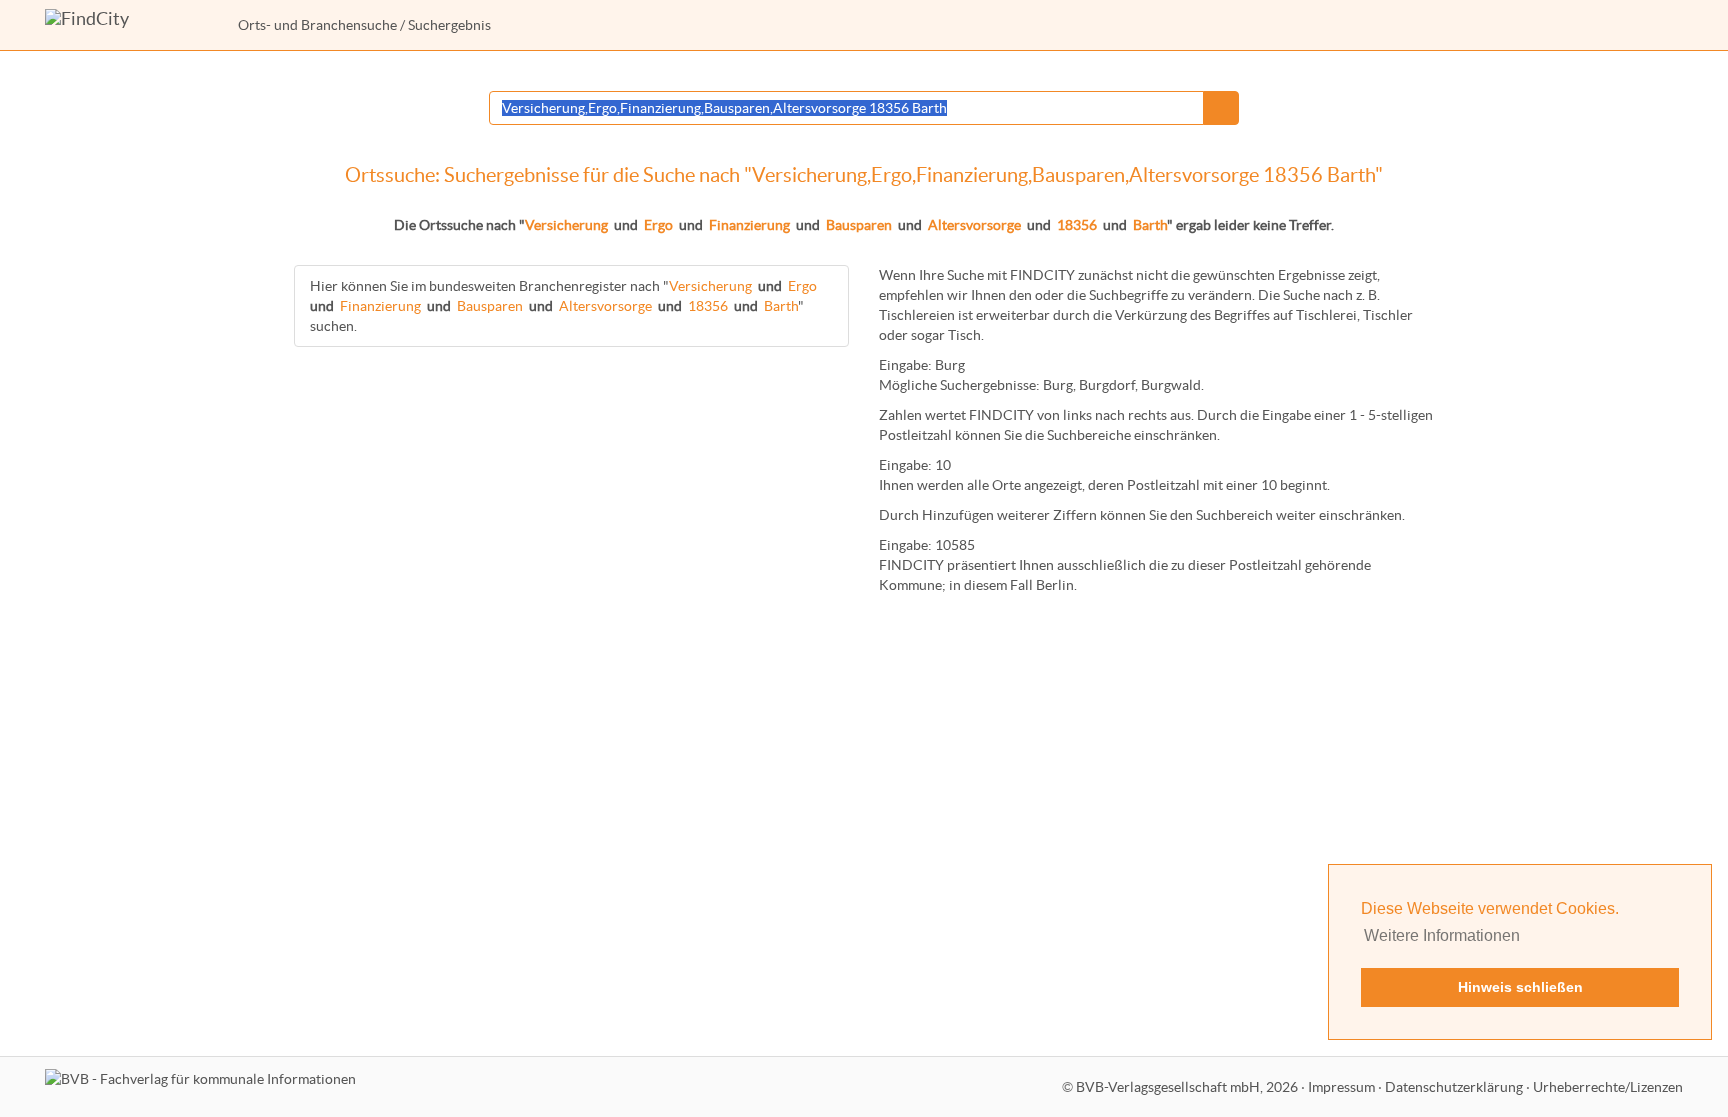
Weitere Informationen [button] (1442, 935)
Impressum (1341, 1087)
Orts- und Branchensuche (317, 25)
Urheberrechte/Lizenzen (1608, 1087)
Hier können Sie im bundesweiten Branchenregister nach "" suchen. (563, 306)
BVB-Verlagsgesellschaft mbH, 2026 (1187, 1087)
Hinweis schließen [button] (1520, 987)
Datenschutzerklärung (1454, 1087)
